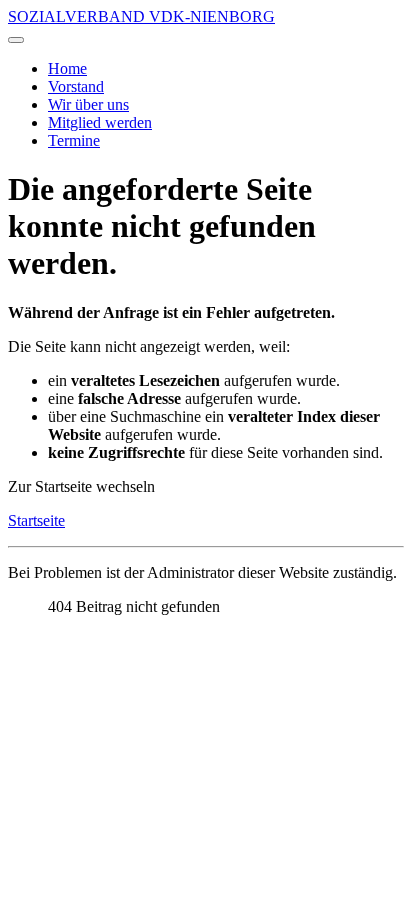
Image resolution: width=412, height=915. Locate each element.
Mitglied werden (100, 122)
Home (67, 68)
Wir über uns (88, 104)
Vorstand (76, 86)
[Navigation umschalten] (16, 40)
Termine (74, 140)
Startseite (36, 520)
